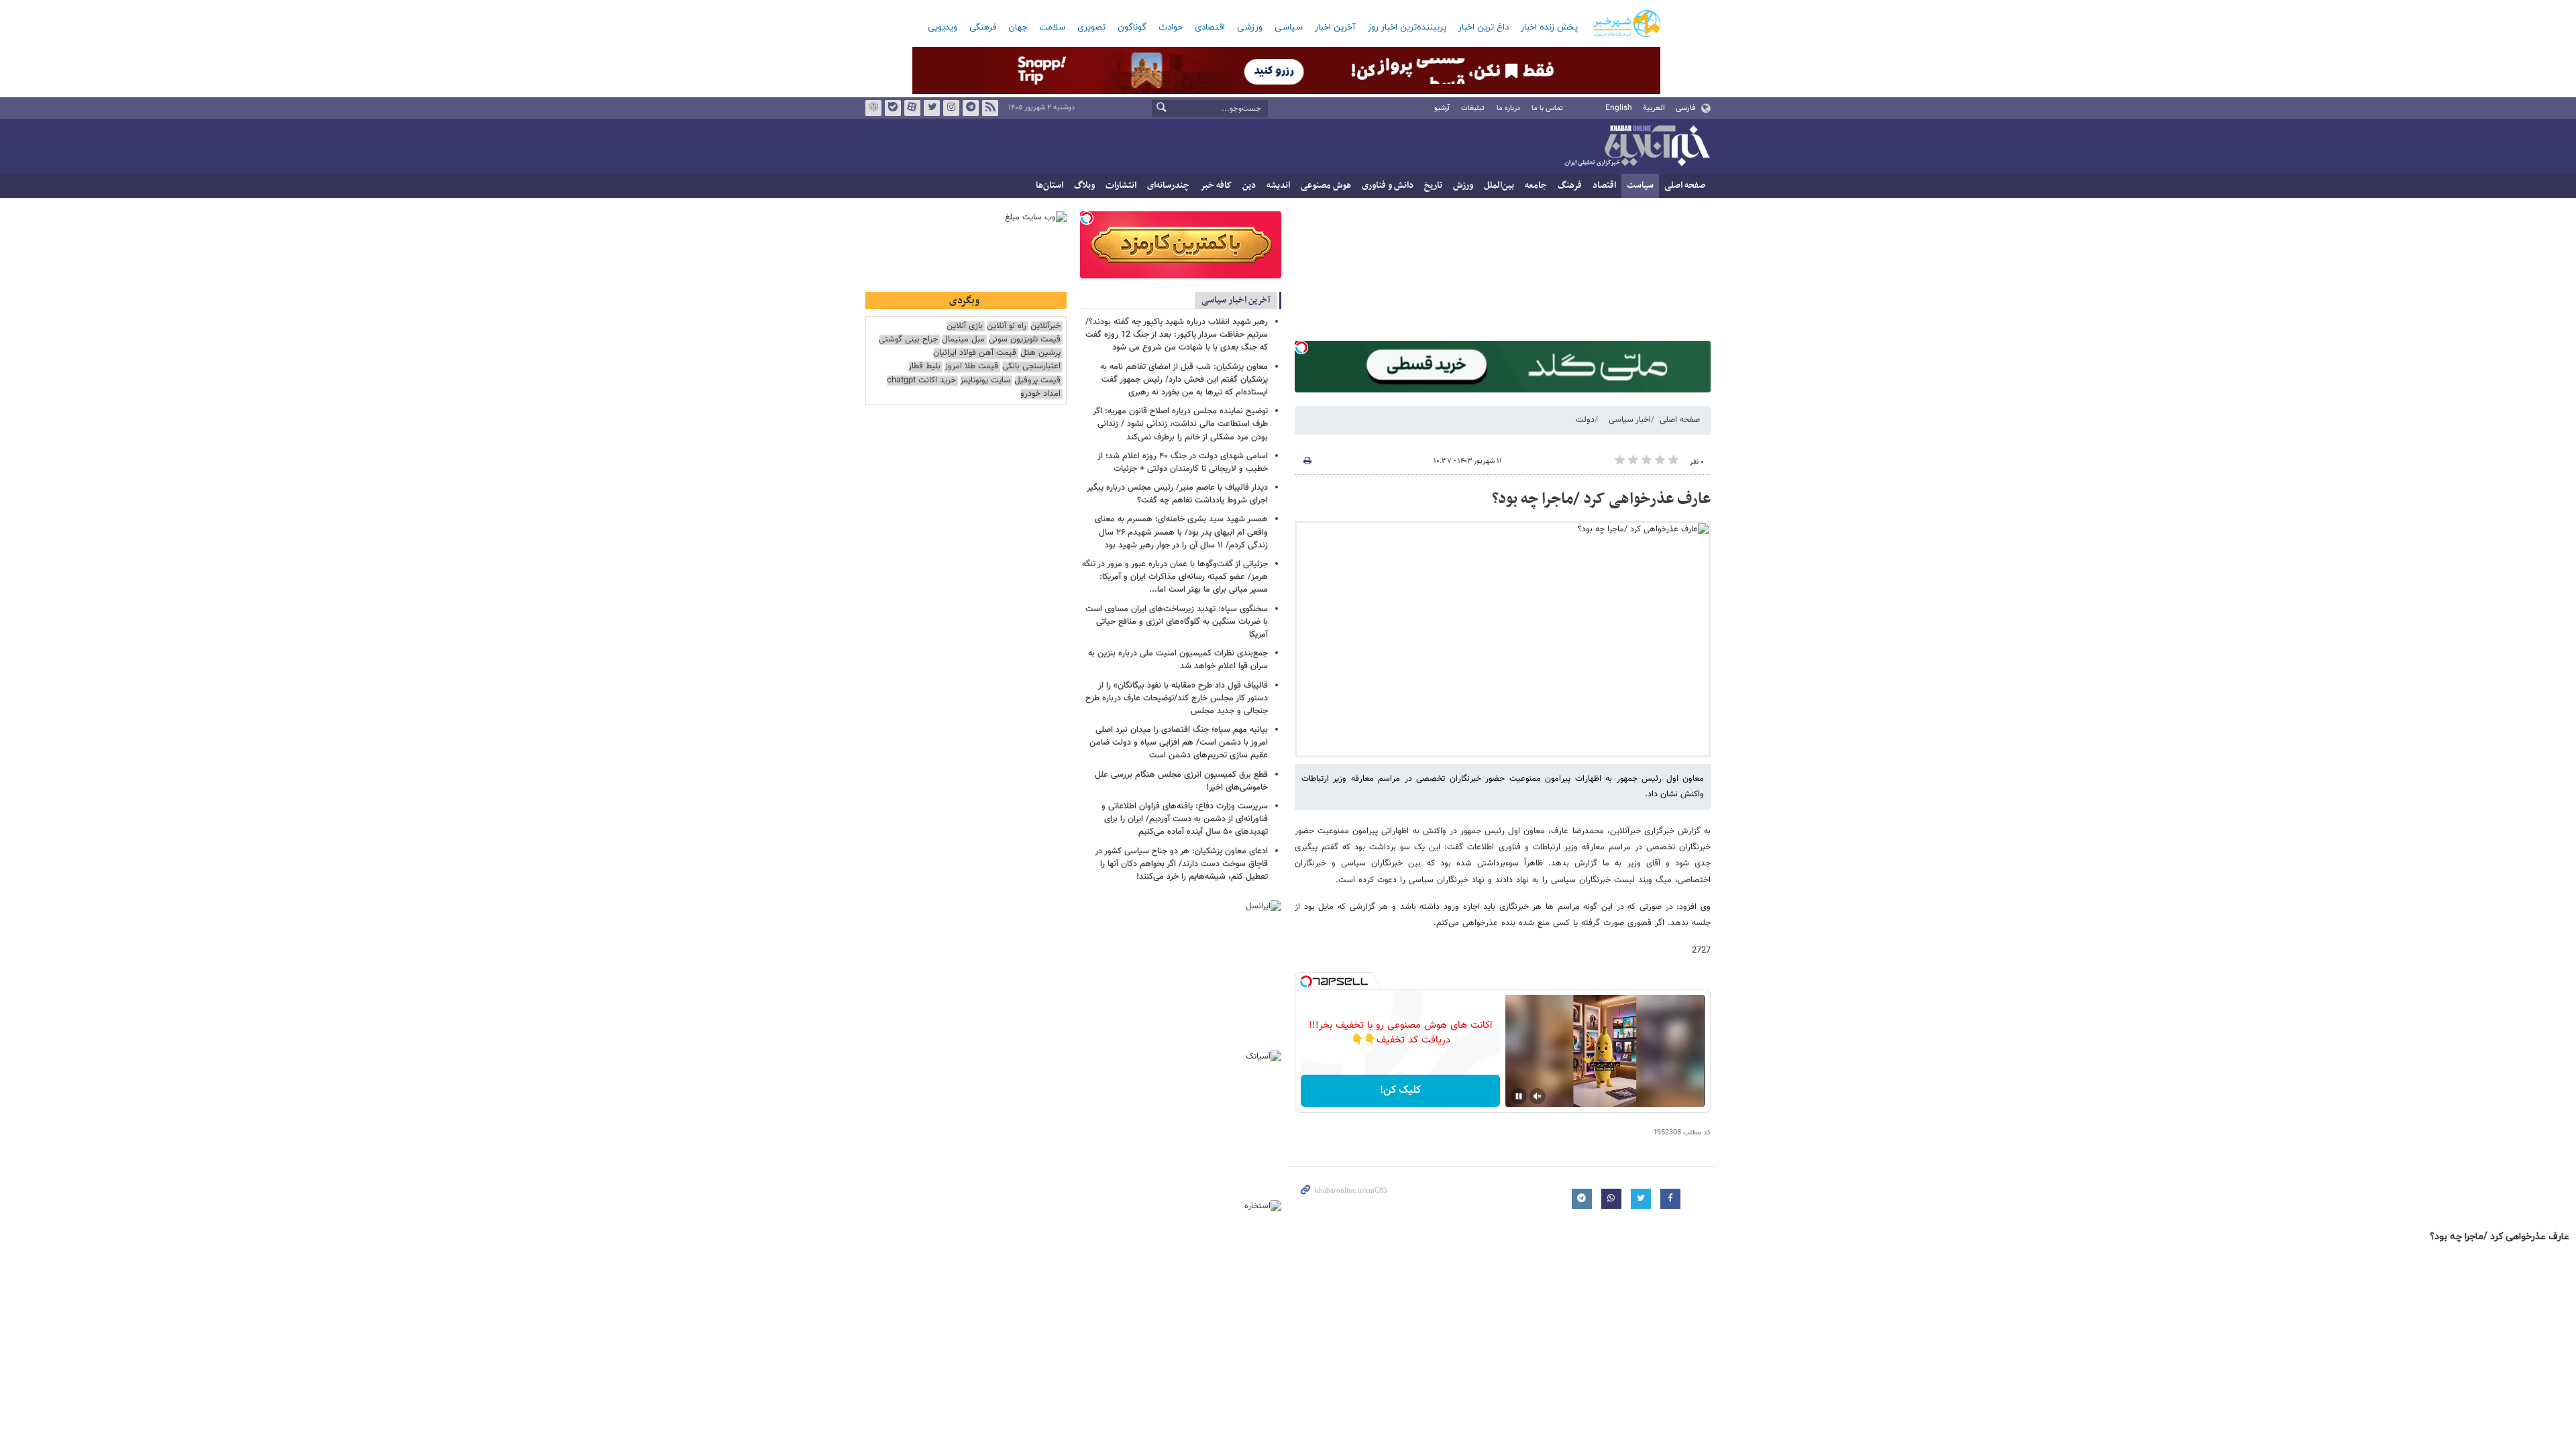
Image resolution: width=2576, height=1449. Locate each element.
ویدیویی (943, 28)
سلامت (1052, 28)
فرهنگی (983, 28)
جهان (1018, 28)
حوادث (1171, 28)
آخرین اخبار (1335, 28)
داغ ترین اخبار (1484, 28)
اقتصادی (1210, 28)
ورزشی (1250, 28)
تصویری (1091, 28)
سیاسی (1289, 28)
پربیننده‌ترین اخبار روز (1407, 28)
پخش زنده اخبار (1549, 28)
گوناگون (1132, 28)
